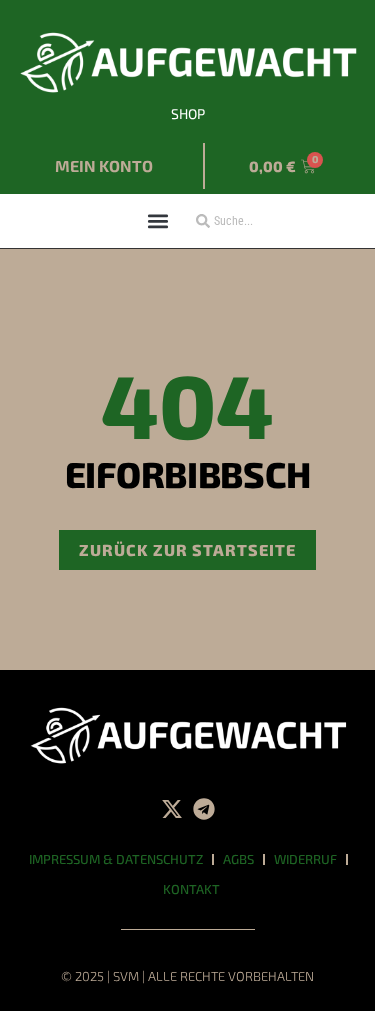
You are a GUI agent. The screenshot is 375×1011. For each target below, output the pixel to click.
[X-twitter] (172, 809)
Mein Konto (104, 165)
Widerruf (305, 859)
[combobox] (251, 221)
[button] (158, 220)
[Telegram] (204, 809)
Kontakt (191, 889)
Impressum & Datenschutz (116, 859)
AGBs (238, 859)
